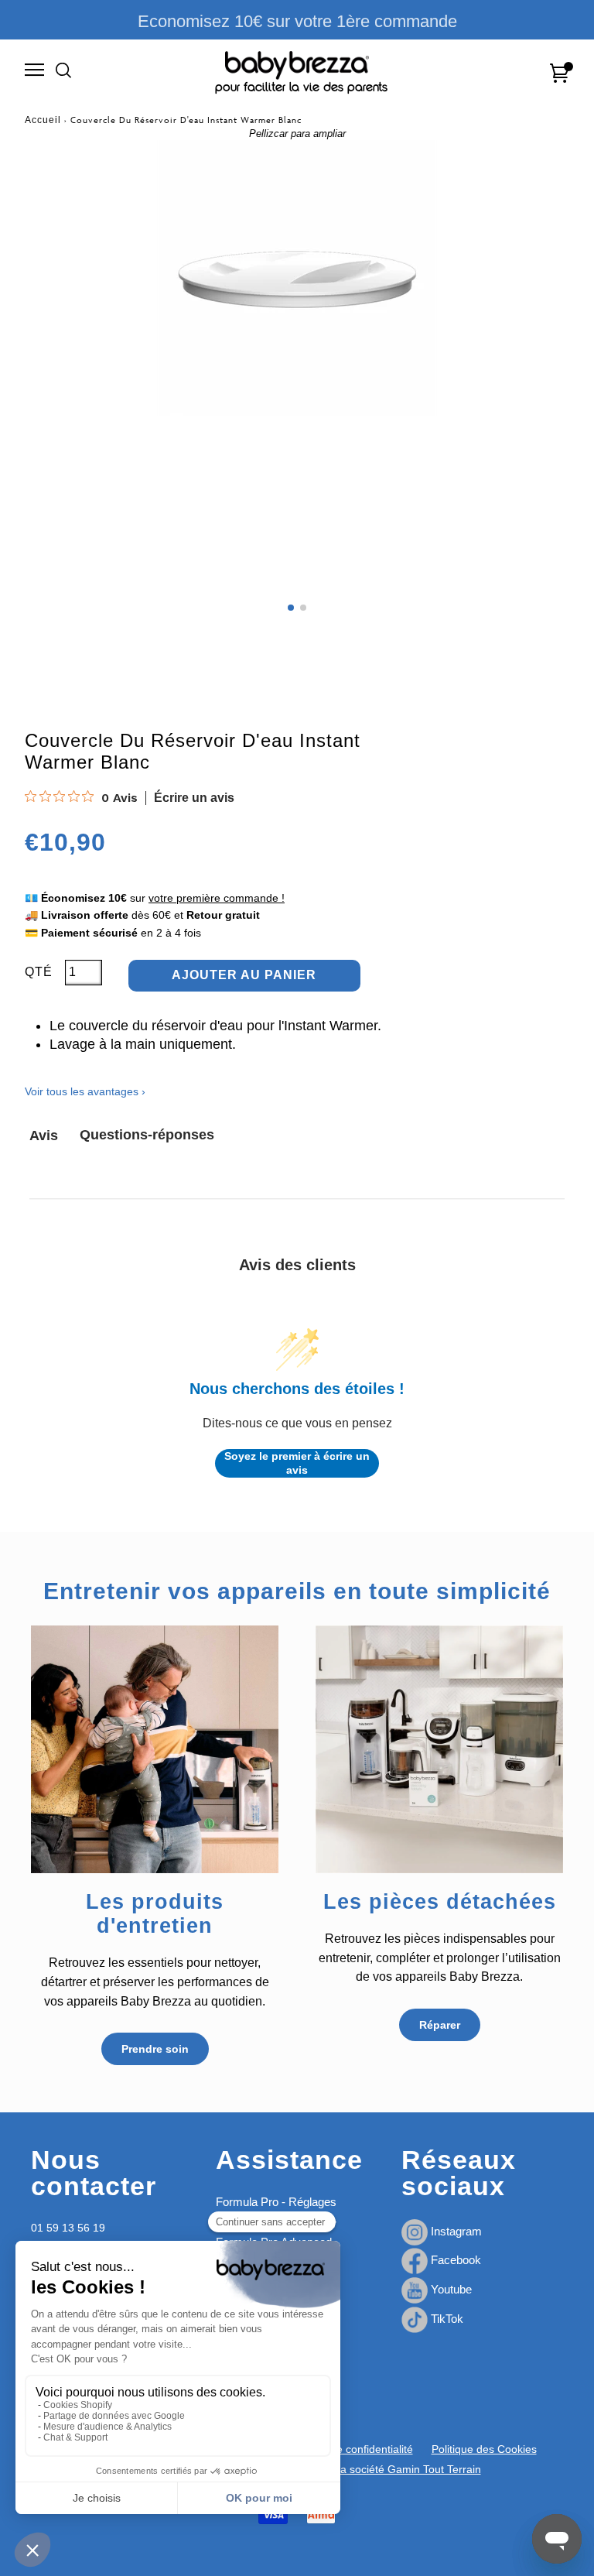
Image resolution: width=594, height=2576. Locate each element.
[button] (291, 608)
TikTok (445, 2319)
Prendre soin (155, 2049)
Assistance (289, 2160)
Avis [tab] (44, 1136)
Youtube (450, 2289)
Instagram (455, 2231)
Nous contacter (94, 2173)
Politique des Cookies (484, 2449)
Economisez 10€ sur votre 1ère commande (297, 21)
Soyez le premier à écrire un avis (297, 1463)
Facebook (454, 2260)
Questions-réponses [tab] (147, 1135)
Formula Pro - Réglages (276, 2202)
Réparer (440, 2025)
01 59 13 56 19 (68, 2228)
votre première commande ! (217, 898)
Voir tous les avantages (85, 1091)
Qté (39, 972)
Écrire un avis (194, 798)
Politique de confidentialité (349, 2449)
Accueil (43, 120)
